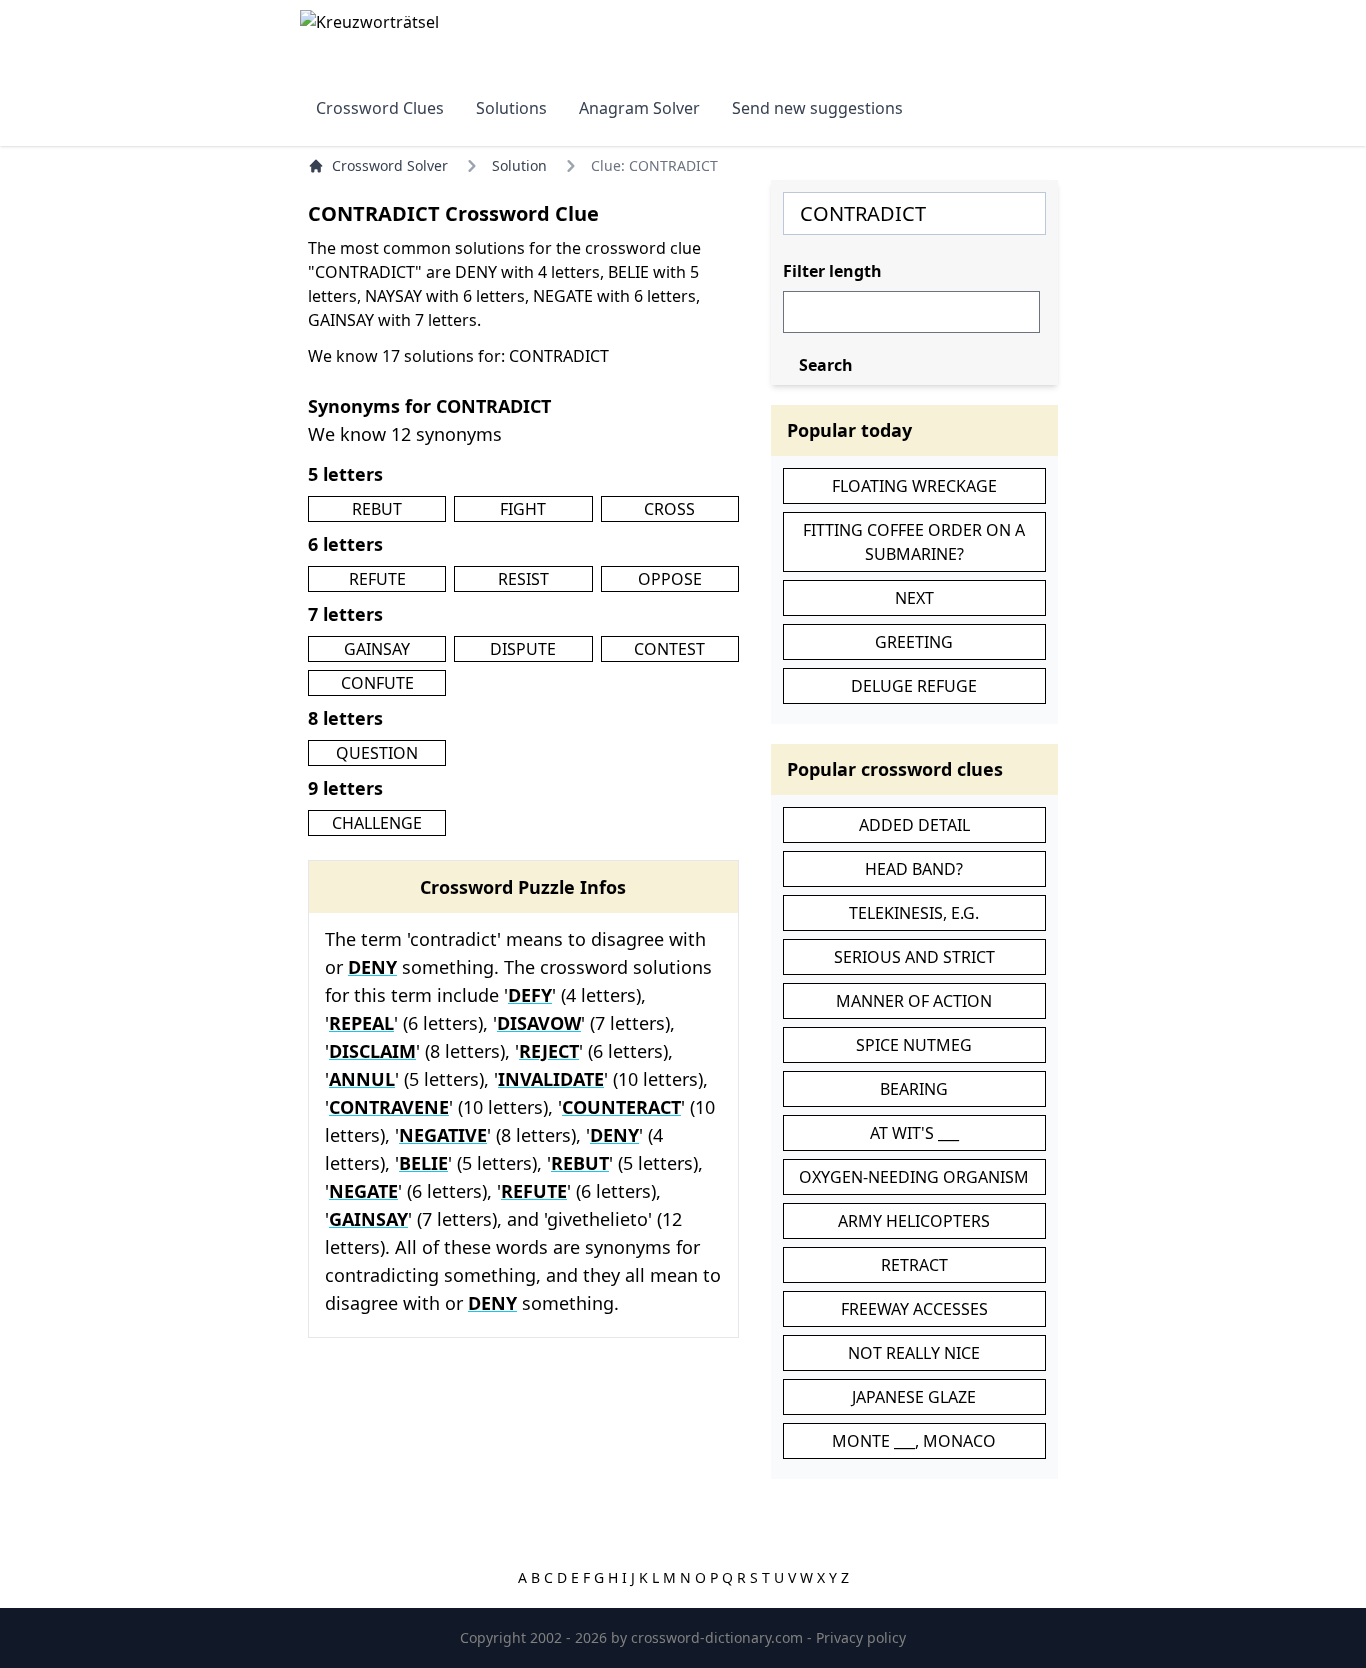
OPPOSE (670, 579)
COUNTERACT (621, 1107)
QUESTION (377, 753)
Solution (519, 165)
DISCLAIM (372, 1051)
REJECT (549, 1051)
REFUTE (377, 579)
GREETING (914, 642)
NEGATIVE (443, 1135)
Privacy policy (861, 1637)
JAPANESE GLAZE (914, 1397)
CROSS (669, 509)
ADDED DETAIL (914, 825)
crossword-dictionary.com (719, 1637)
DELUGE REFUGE (914, 686)
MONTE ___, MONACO (914, 1441)
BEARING (914, 1089)
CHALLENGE (377, 823)
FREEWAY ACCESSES (914, 1309)
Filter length (832, 271)
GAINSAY (377, 649)
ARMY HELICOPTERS (914, 1221)
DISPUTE (523, 649)
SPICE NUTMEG (914, 1045)
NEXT (914, 598)
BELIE (423, 1163)
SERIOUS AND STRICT (914, 957)
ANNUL (362, 1079)
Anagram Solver (639, 108)
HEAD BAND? (914, 869)
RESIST (523, 579)
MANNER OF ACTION (914, 1001)
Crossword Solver (390, 165)
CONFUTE (377, 683)
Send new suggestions (817, 108)
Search (826, 365)
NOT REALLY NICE (914, 1353)
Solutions (511, 108)
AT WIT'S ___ (914, 1133)
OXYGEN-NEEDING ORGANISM (914, 1177)
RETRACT (914, 1265)
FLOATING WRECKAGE (914, 486)
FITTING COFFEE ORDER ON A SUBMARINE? (914, 542)
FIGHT (523, 509)
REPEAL (361, 1023)
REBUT (377, 509)
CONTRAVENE (389, 1107)
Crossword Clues (380, 108)
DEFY (530, 995)
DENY (372, 967)
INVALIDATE (551, 1079)
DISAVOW (539, 1023)
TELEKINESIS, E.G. (914, 913)
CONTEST (669, 649)
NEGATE (363, 1191)
